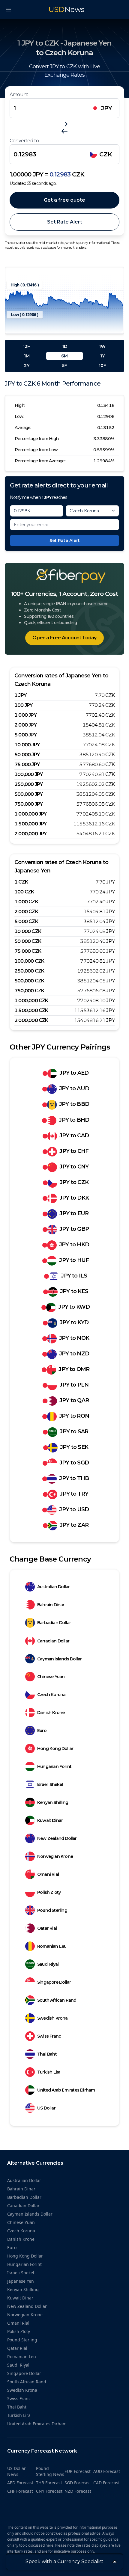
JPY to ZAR (74, 1525)
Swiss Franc (49, 2036)
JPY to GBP (74, 1229)
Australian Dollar (53, 1587)
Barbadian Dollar (54, 1623)
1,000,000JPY (31, 814)
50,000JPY (27, 755)
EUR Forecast (78, 2471)
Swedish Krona (52, 2018)
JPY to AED (74, 1073)
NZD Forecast (78, 2491)
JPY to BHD (74, 1120)
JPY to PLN (74, 1385)
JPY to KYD (74, 1322)
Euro (42, 1731)
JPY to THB (74, 1478)
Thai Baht (47, 2054)
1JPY (20, 695)
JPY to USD (74, 1509)
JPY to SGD (74, 1463)
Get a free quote (64, 200)
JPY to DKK (74, 1198)
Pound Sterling (52, 1910)
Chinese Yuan (51, 1677)
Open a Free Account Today (64, 638)
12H (27, 346)
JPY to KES (74, 1291)
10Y (102, 366)
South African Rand (57, 2000)
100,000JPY (28, 774)
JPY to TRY (74, 1494)
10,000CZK (28, 931)
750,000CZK (29, 991)
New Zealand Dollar (57, 1838)
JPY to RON (74, 1416)
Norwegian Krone (55, 1856)
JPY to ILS (74, 1276)
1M (27, 356)
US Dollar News (16, 2471)
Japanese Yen (21, 2281)
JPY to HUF (74, 1260)
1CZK (21, 882)
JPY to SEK (74, 1447)
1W (102, 346)
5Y (65, 366)
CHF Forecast (20, 2491)
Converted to (24, 141)
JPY (107, 108)
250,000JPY (28, 784)
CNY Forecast (49, 2491)
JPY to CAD (74, 1136)
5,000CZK (26, 921)
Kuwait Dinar (50, 1820)
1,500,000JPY (31, 824)
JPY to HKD (74, 1245)
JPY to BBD (74, 1104)
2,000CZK (26, 912)
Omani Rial (48, 1874)
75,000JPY (27, 764)
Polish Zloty (49, 1892)
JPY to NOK (74, 1338)
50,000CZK (28, 941)
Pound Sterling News (50, 2471)
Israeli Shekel (50, 1784)
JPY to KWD (74, 1307)
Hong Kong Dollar (55, 1748)
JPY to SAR (74, 1432)
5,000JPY (25, 735)
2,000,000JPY (31, 834)
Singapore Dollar (54, 1982)
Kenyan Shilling (53, 1802)
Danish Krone (51, 1713)
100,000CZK (29, 961)
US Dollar (46, 2108)
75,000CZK (28, 951)
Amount (19, 95)
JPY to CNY (74, 1167)
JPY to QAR (74, 1400)
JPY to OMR (74, 1369)
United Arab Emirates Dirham (66, 2090)
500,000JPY (28, 794)
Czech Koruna (51, 1695)
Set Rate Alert (65, 222)
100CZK (24, 892)
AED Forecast (20, 2483)
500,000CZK (29, 981)
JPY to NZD (74, 1354)
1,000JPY (25, 715)
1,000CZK (26, 902)
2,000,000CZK (31, 1020)
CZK (106, 154)
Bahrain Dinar (51, 1605)
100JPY (23, 705)
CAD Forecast (106, 2483)
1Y (102, 356)
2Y (27, 366)
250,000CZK (29, 971)
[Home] (64, 576)
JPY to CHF (74, 1151)
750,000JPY (28, 804)
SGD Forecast (78, 2483)
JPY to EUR (74, 1213)
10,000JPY (27, 745)
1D (65, 346)
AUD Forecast (107, 2471)
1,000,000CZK (31, 1001)
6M (64, 356)
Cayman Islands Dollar (59, 1659)
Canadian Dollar (53, 1641)
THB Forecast (49, 2483)
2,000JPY (25, 725)
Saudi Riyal (48, 1964)
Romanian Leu (52, 1946)
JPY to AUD (74, 1088)
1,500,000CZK (31, 1010)
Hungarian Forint (54, 1766)
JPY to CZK (74, 1182)
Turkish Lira (49, 2072)
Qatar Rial (47, 1928)
